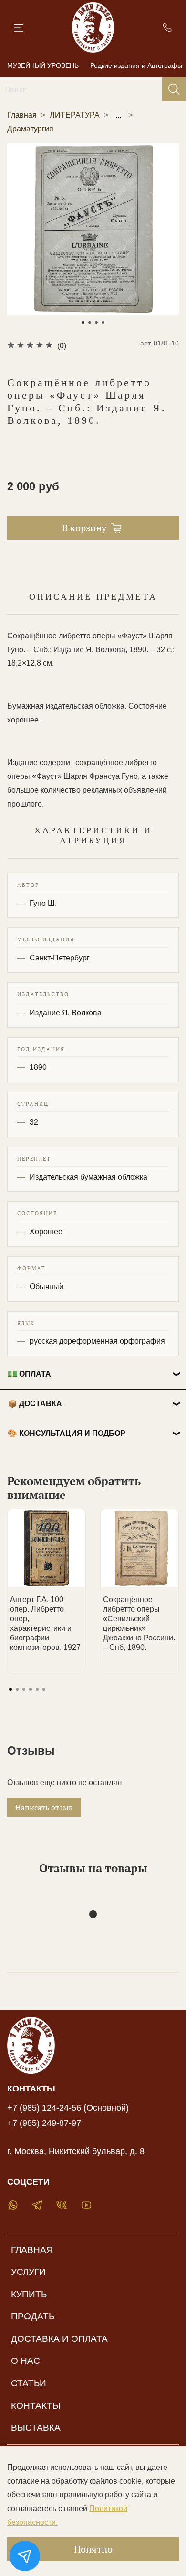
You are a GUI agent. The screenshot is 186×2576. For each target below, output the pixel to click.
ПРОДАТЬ (33, 2316)
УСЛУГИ (28, 2272)
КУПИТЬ (29, 2294)
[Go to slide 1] (83, 323)
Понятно (93, 2549)
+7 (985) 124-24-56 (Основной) (68, 2108)
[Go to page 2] (17, 1689)
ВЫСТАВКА (36, 2428)
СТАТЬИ (29, 2383)
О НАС (26, 2361)
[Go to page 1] (10, 1689)
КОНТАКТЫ (36, 2406)
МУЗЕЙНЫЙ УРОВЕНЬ (43, 65)
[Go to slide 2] (90, 323)
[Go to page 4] (31, 1689)
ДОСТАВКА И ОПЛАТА (59, 2339)
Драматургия (30, 129)
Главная (22, 115)
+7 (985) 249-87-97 (44, 2123)
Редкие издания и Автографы (136, 65)
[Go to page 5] (37, 1689)
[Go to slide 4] (103, 323)
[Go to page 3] (24, 1689)
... (118, 115)
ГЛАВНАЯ (32, 2250)
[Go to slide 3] (96, 323)
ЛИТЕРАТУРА (75, 115)
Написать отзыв (44, 1807)
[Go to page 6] (44, 1689)
